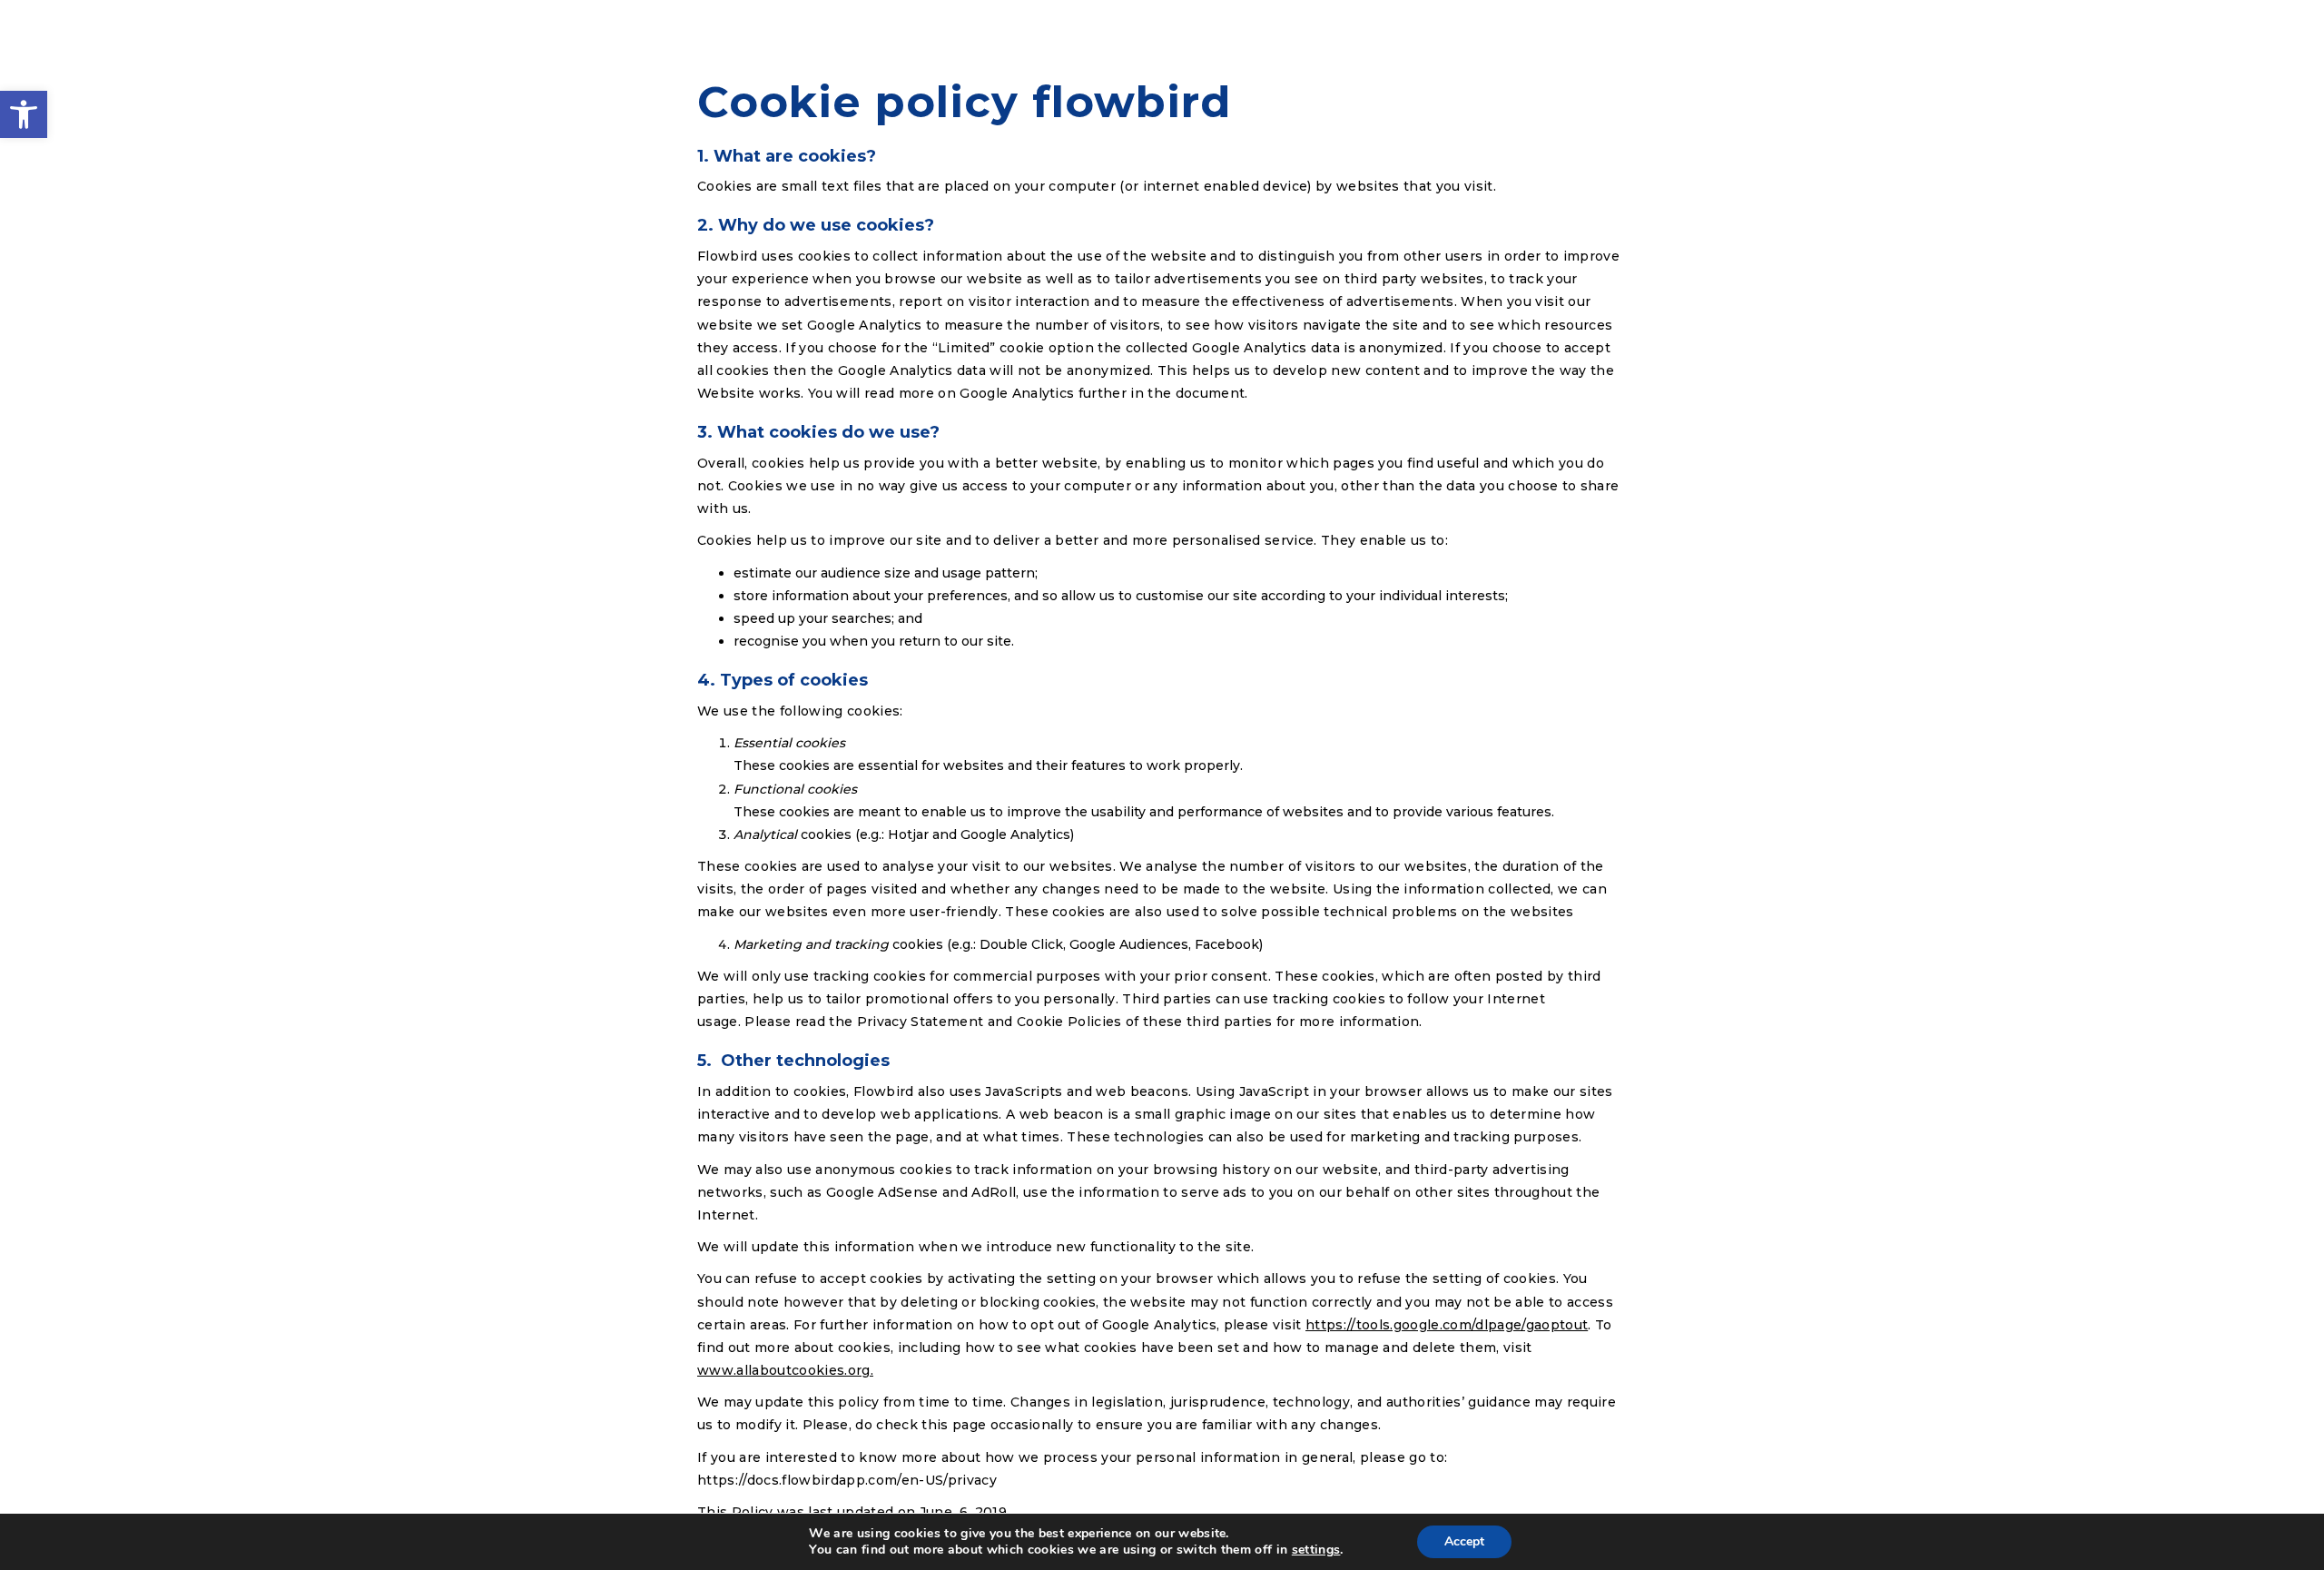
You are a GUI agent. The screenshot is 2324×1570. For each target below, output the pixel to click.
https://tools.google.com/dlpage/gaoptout (1447, 1325)
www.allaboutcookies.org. (785, 1370)
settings (1316, 1550)
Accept (1464, 1541)
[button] (24, 114)
